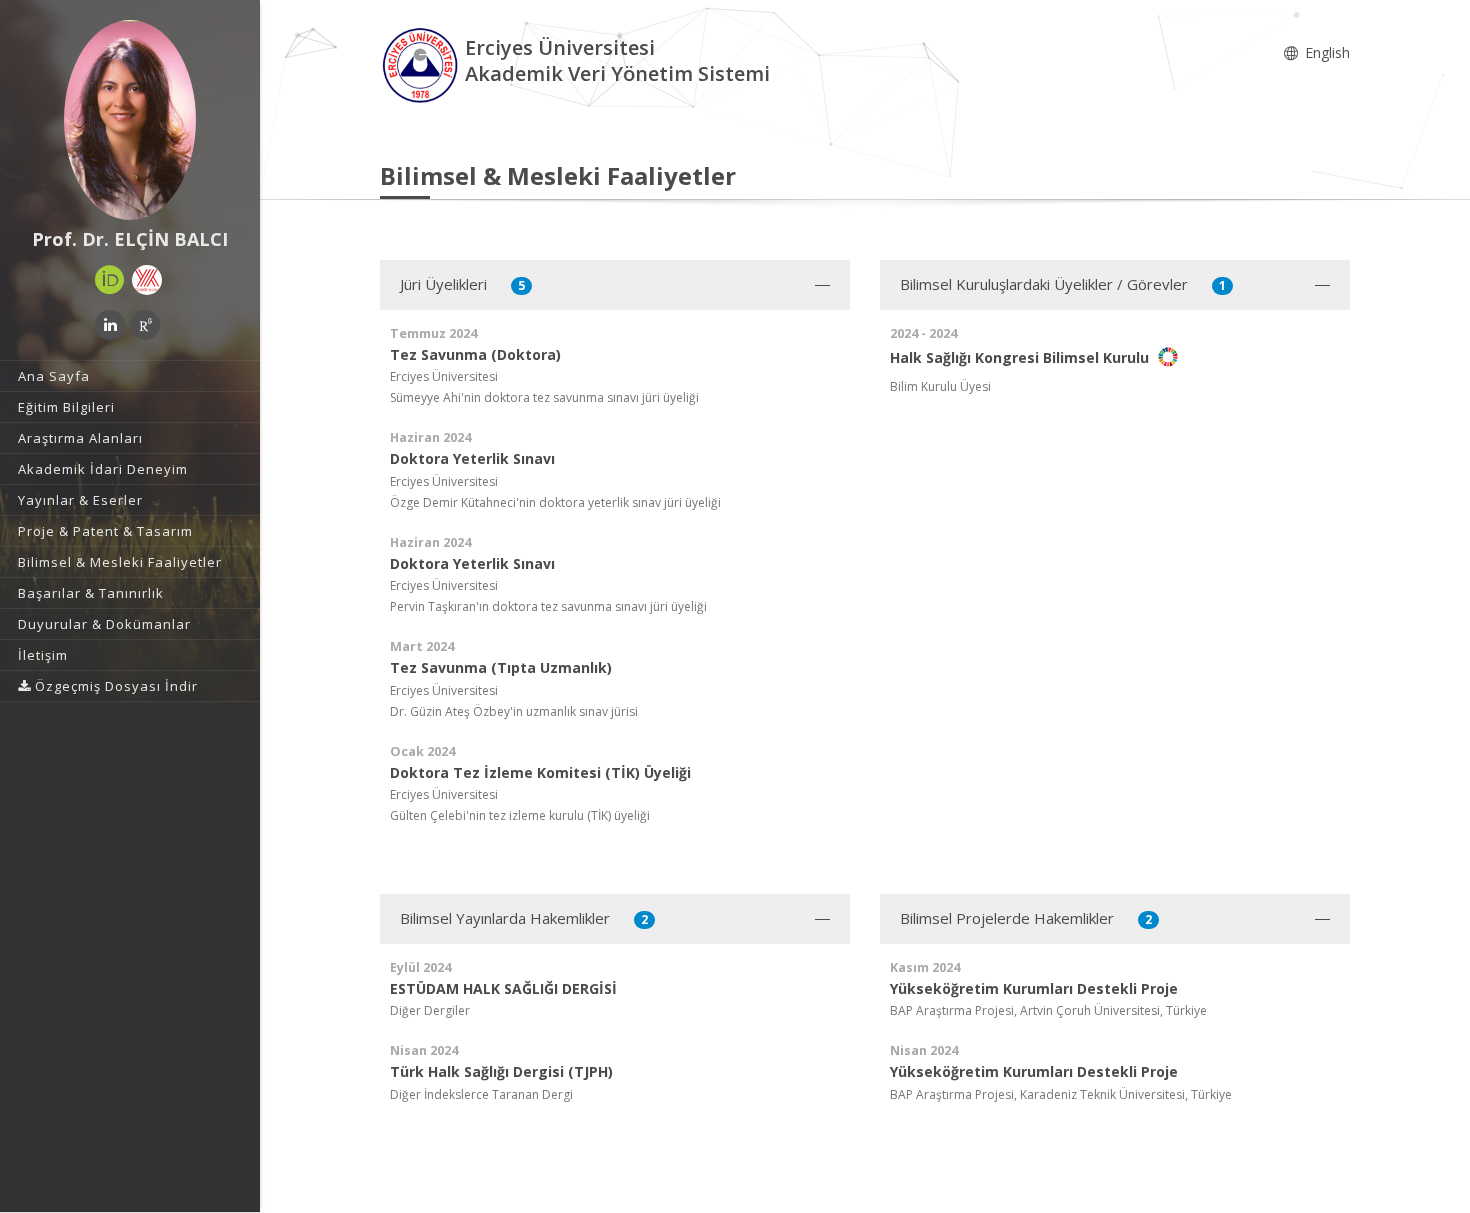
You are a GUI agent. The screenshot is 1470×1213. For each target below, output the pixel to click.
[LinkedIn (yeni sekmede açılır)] (110, 325)
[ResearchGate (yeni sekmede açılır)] (145, 325)
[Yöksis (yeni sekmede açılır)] (147, 280)
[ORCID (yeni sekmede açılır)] (110, 280)
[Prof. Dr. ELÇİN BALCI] (130, 120)
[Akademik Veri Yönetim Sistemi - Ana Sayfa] (422, 63)
